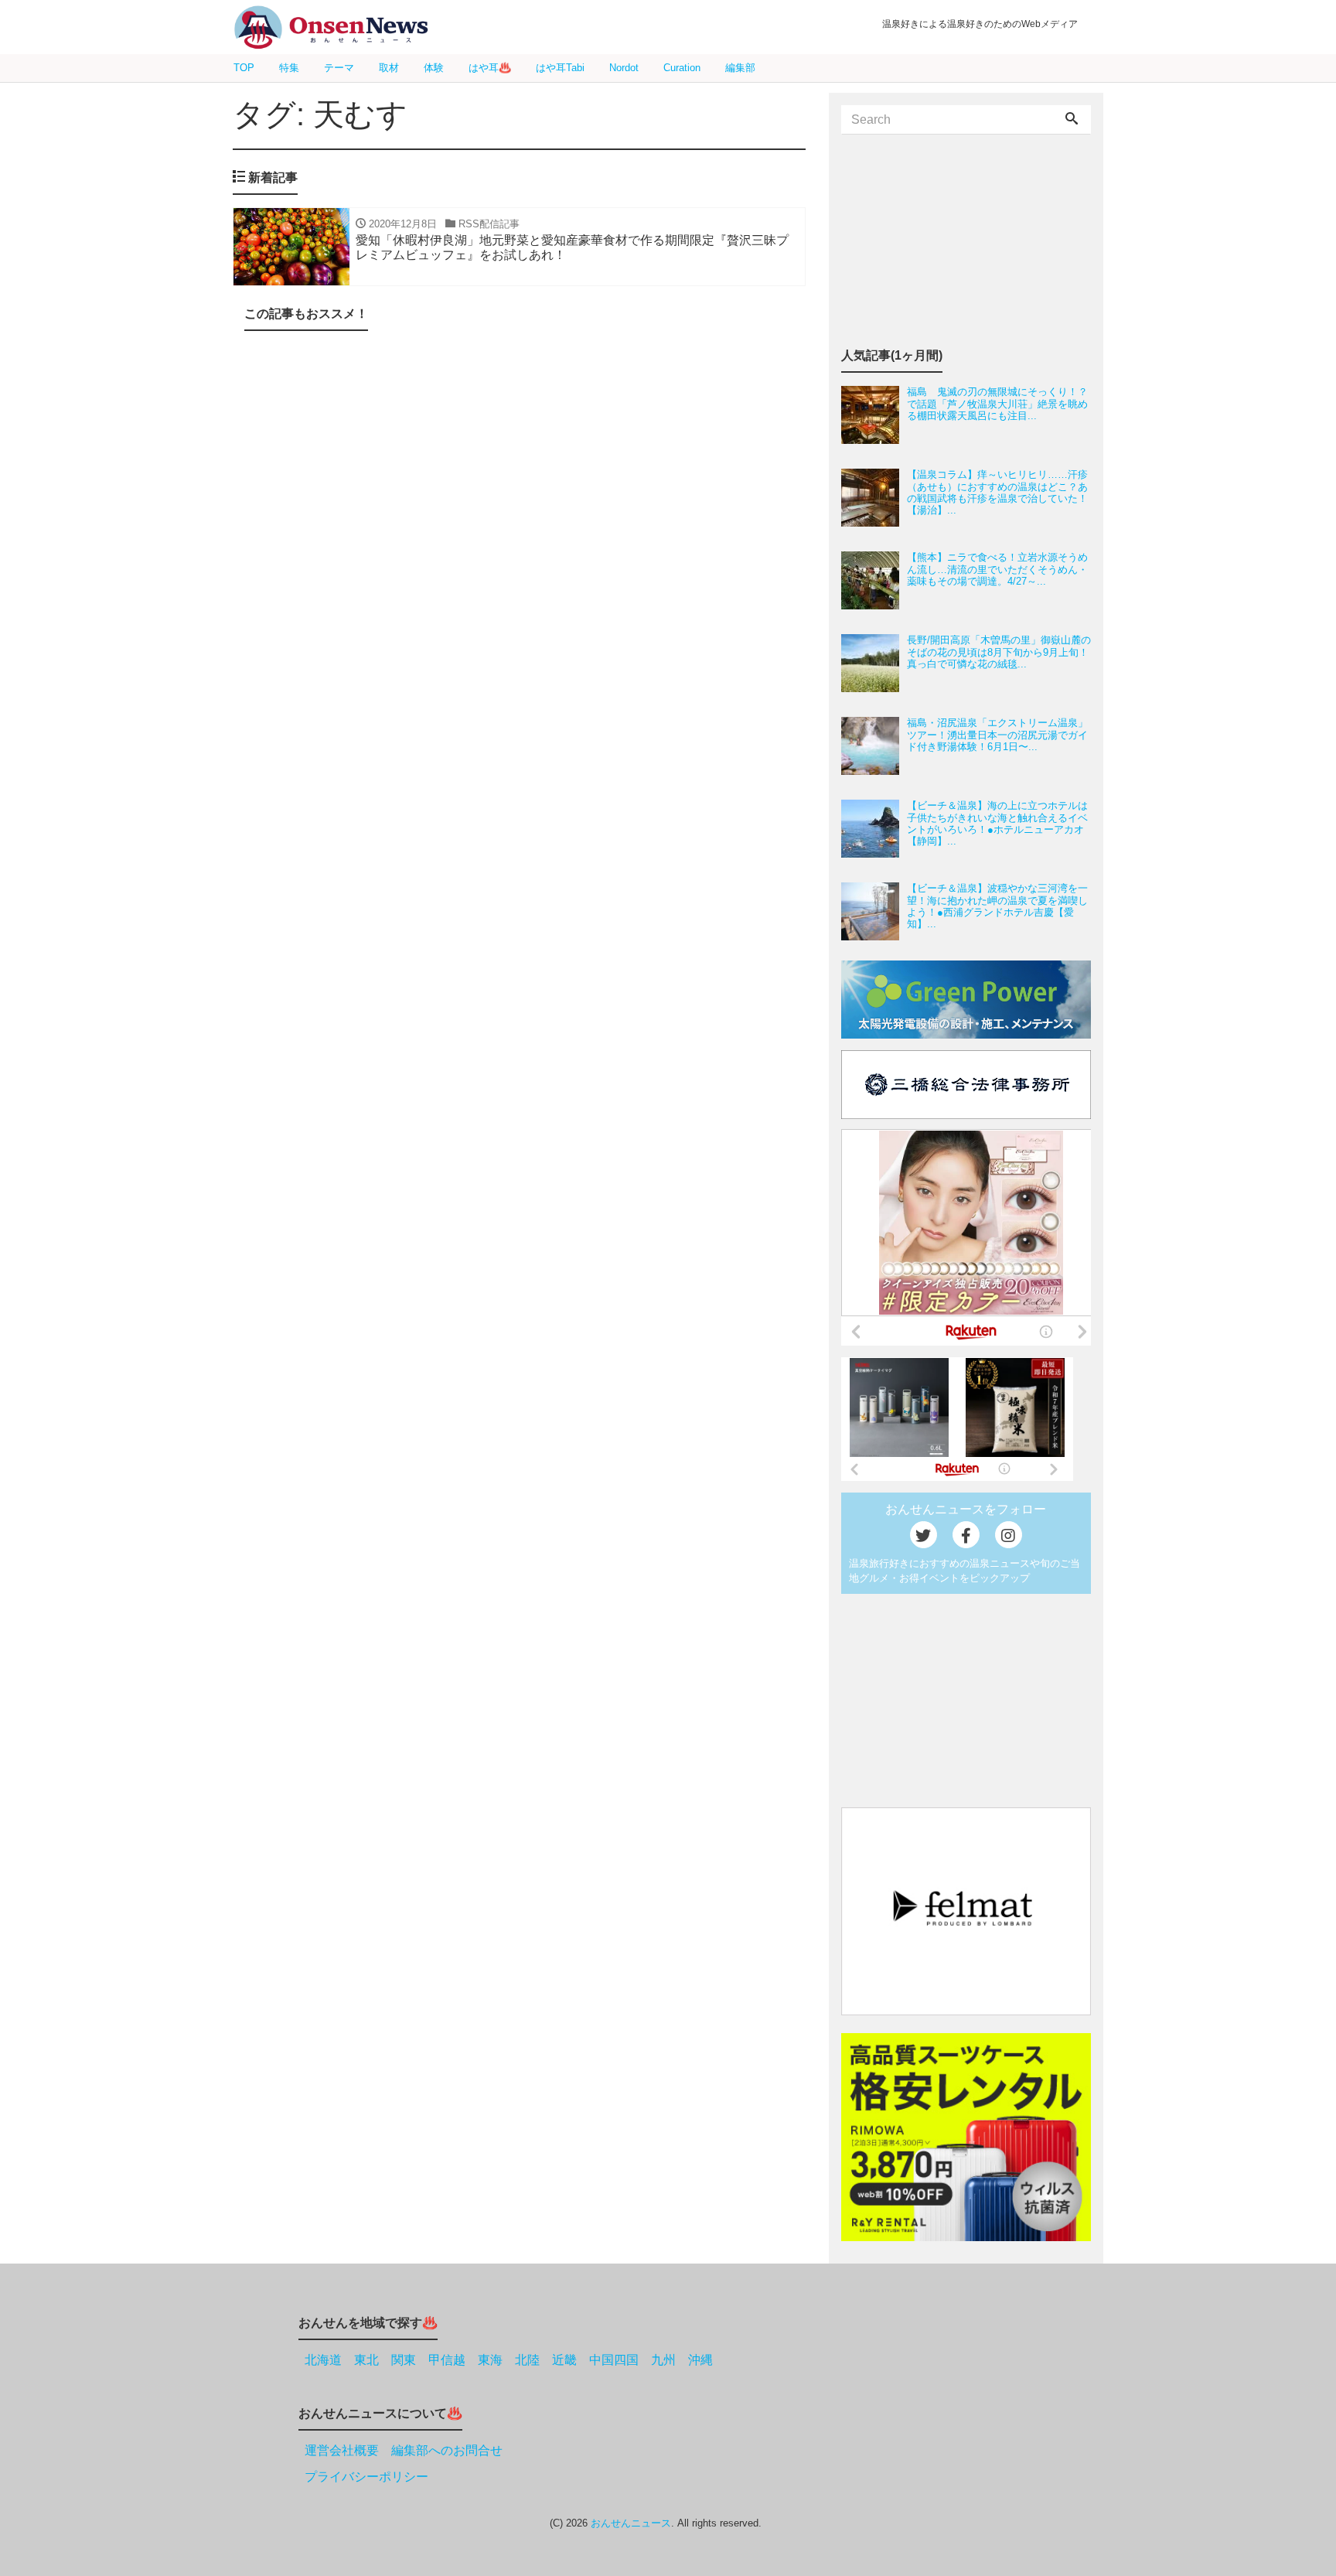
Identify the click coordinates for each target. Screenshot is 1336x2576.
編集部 (740, 68)
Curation (682, 68)
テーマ (339, 68)
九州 (663, 2360)
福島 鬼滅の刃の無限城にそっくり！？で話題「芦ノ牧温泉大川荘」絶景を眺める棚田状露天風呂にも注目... (997, 404)
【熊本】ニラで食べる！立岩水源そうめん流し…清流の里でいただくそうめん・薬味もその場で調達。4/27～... (997, 569)
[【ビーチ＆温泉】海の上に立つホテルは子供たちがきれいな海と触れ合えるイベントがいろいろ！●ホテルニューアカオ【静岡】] (874, 829)
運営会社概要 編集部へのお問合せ (404, 2450)
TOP (244, 68)
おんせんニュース (631, 2523)
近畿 (564, 2360)
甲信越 (447, 2360)
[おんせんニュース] (331, 27)
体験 (434, 68)
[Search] (1072, 120)
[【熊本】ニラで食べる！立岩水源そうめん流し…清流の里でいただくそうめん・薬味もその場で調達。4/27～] (874, 580)
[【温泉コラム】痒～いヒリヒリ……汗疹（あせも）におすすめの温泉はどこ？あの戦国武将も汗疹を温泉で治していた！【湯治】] (874, 498)
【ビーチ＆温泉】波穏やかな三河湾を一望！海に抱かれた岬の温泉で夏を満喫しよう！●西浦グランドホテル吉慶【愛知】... (997, 906)
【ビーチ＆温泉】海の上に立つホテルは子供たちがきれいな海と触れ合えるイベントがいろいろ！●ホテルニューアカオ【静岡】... (997, 823)
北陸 (527, 2360)
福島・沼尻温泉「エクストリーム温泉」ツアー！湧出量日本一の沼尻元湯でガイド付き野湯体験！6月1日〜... (997, 735)
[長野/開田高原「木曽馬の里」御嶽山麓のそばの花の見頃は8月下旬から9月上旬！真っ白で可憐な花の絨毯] (874, 663)
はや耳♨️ (490, 68)
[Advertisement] (519, 508)
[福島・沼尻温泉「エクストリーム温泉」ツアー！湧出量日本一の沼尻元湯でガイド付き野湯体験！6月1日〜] (874, 746)
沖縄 (700, 2360)
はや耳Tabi (560, 68)
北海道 (323, 2360)
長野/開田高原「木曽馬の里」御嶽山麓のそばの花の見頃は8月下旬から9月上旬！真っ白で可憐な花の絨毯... (999, 652)
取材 (389, 68)
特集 (289, 68)
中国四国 (614, 2360)
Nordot (624, 68)
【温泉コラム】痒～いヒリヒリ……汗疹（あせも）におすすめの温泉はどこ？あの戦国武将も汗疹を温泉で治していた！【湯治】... (997, 492)
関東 (404, 2360)
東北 (366, 2360)
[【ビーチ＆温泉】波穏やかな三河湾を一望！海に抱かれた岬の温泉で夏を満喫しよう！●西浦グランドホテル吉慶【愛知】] (874, 911)
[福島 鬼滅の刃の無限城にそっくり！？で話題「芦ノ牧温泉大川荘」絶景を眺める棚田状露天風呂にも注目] (874, 415)
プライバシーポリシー (366, 2477)
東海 (490, 2360)
